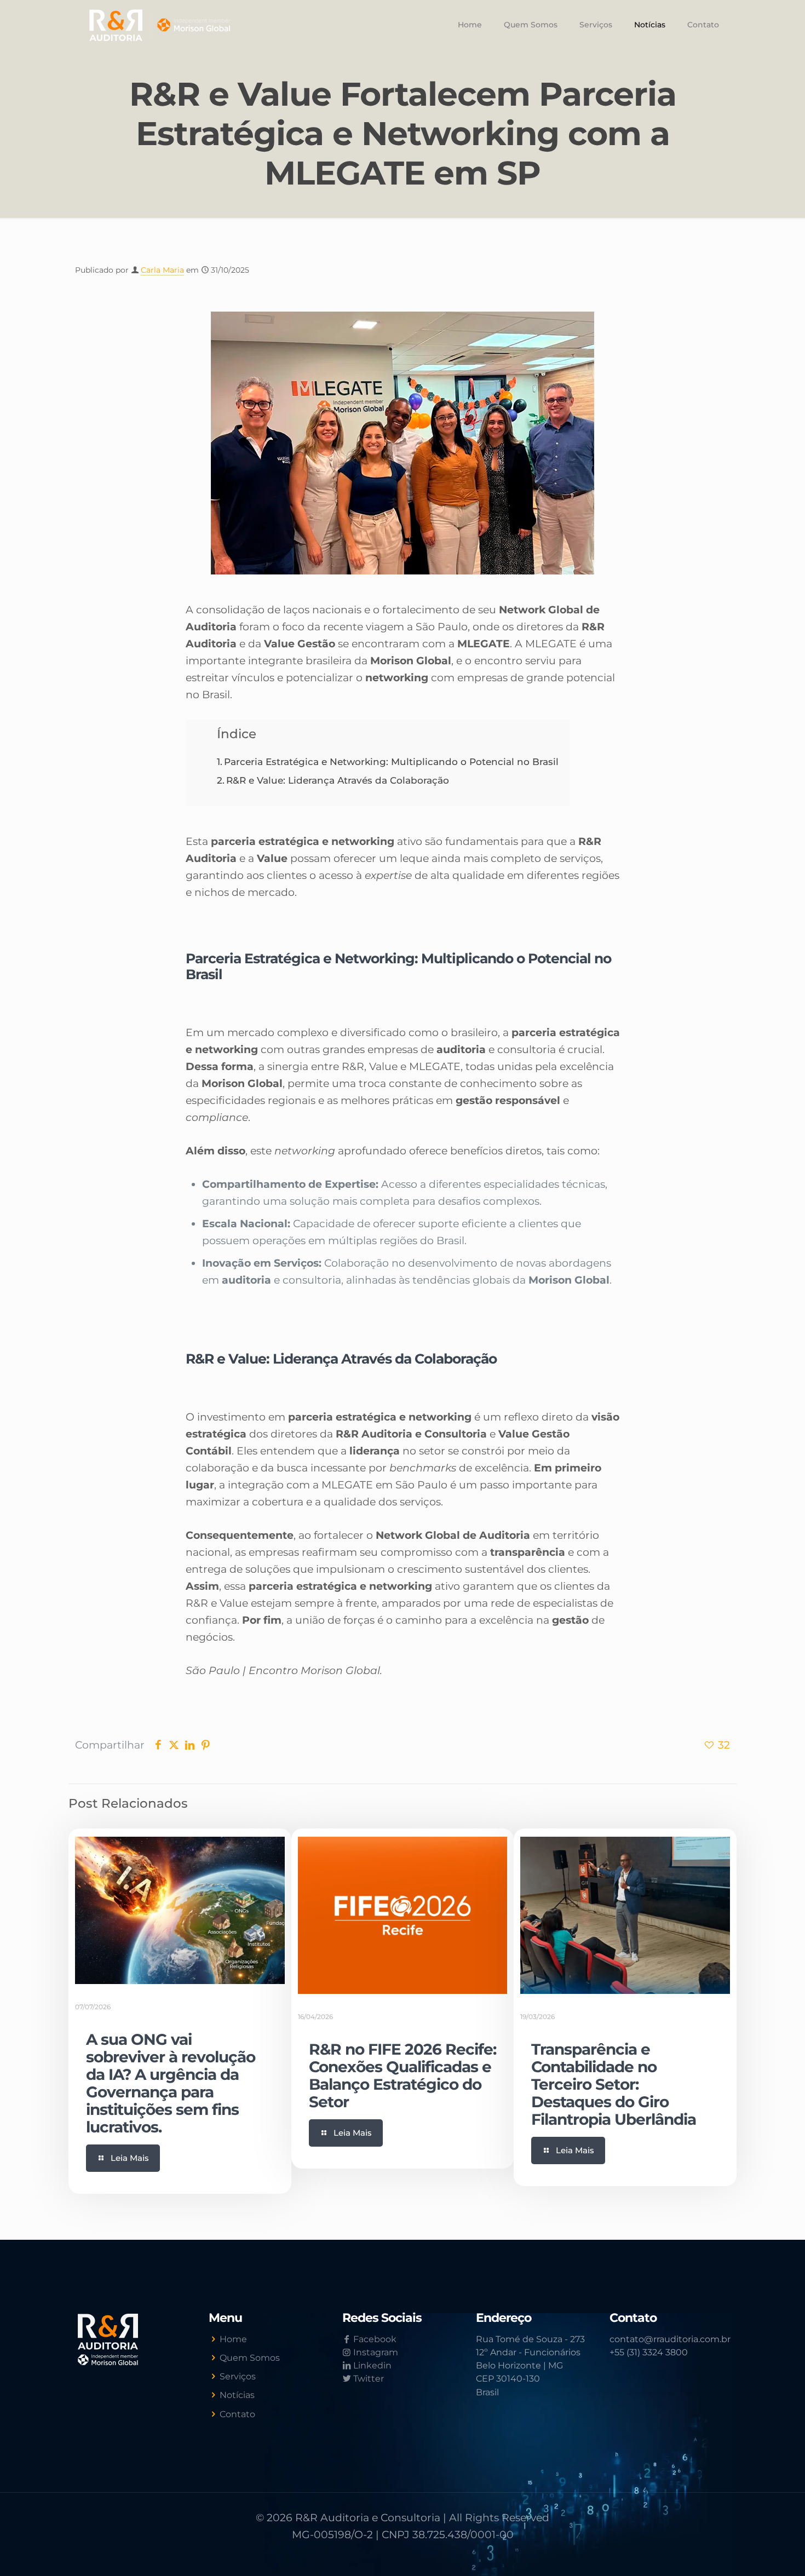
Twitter (367, 2379)
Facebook (374, 2339)
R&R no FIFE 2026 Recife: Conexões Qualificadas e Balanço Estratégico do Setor (403, 2075)
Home (233, 2339)
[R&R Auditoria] (160, 25)
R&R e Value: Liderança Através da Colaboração (338, 780)
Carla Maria (162, 270)
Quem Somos (250, 2358)
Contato (237, 2414)
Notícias (237, 2395)
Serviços (238, 2376)
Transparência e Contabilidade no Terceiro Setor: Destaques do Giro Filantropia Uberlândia (614, 2084)
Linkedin (371, 2365)
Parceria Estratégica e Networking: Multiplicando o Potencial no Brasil (391, 761)
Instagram (375, 2352)
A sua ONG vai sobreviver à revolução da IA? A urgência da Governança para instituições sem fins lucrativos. (171, 2083)
